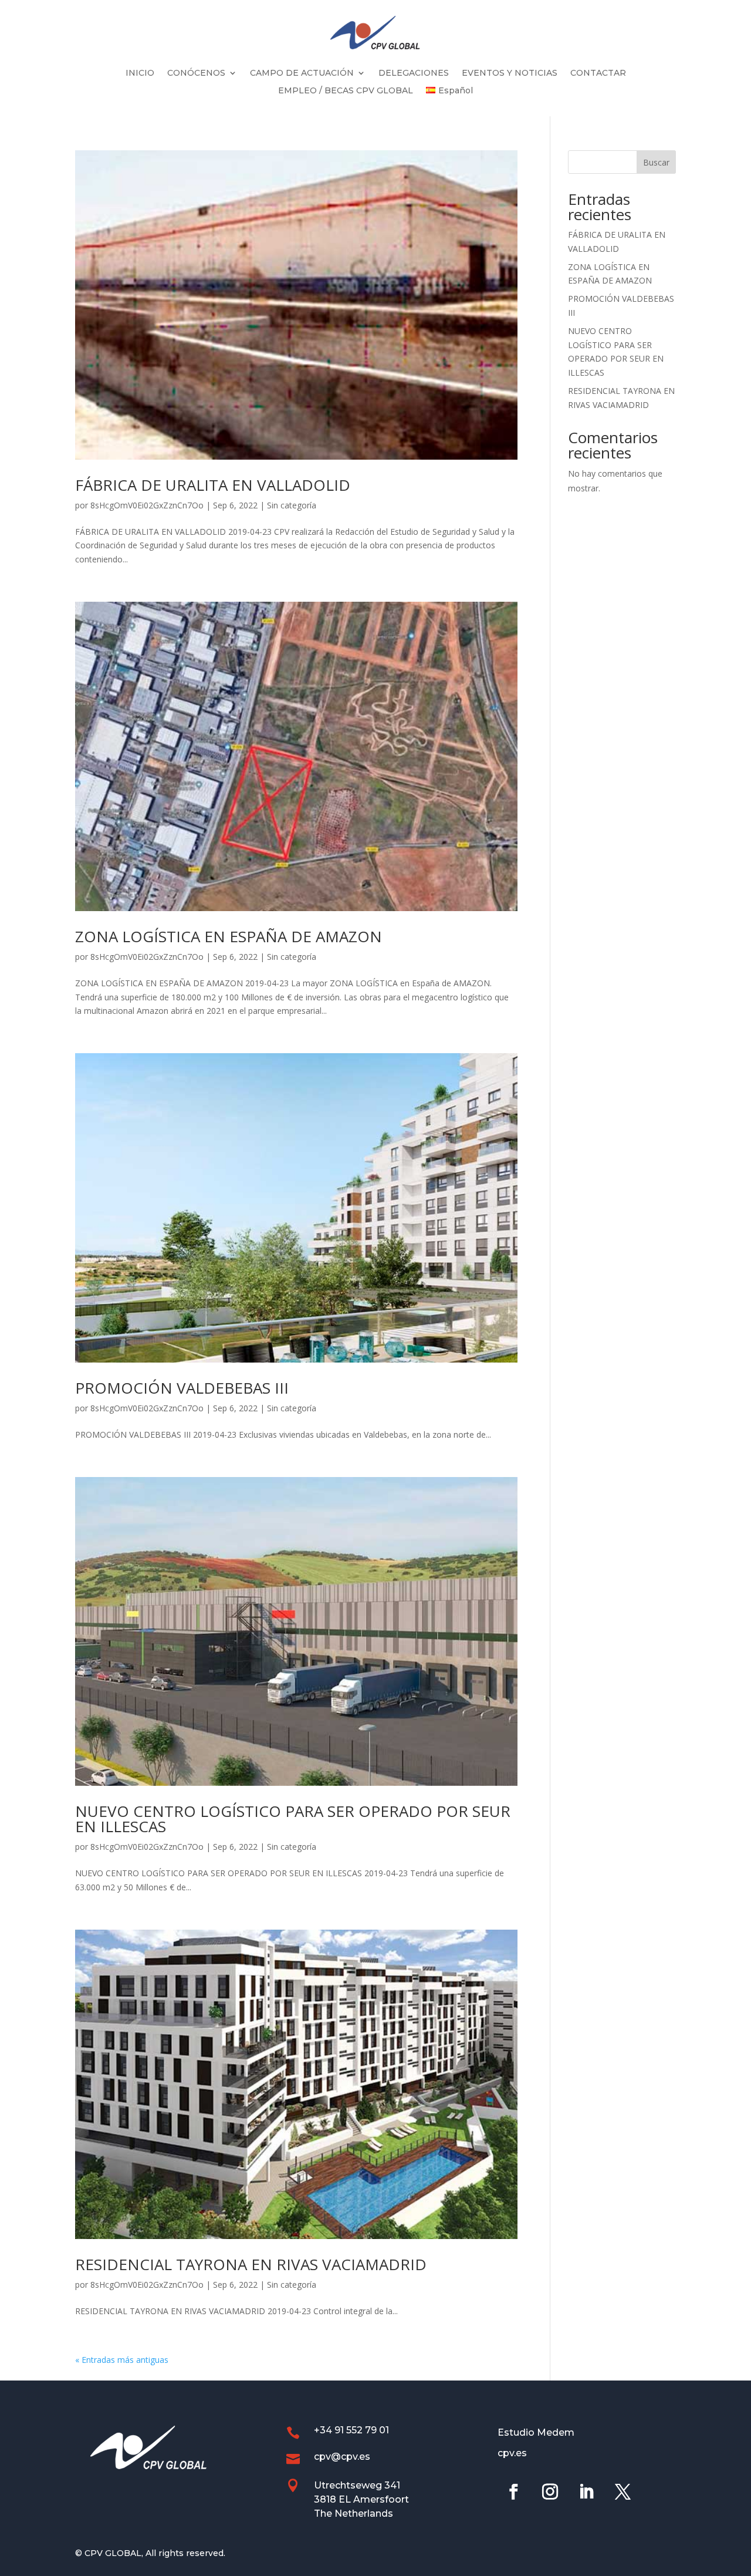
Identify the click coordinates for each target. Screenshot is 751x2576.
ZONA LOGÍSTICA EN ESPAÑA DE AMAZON (229, 936)
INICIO (140, 73)
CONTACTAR (598, 73)
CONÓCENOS (196, 73)
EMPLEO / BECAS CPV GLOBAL (346, 91)
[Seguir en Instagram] (550, 2492)
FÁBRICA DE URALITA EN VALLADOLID (213, 485)
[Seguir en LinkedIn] (586, 2492)
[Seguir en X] (623, 2492)
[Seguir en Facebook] (513, 2492)
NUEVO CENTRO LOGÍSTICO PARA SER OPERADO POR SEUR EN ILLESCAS (293, 1819)
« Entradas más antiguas (122, 2360)
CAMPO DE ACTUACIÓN (302, 73)
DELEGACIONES (414, 73)
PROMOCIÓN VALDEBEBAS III (182, 1388)
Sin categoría (292, 505)
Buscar (656, 162)
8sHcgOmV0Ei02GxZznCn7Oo (147, 505)
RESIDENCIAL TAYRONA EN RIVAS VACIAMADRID (251, 2264)
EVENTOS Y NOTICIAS (510, 73)
